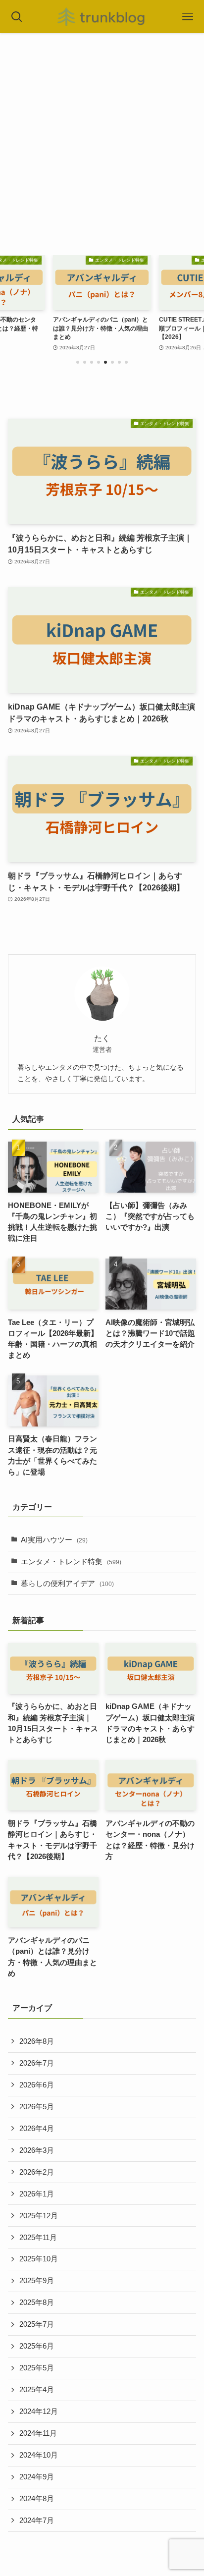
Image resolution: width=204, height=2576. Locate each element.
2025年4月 (37, 2390)
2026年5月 (37, 2107)
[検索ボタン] (17, 17)
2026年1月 (37, 2194)
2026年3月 (37, 2150)
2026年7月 (37, 2063)
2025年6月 (37, 2346)
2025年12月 (39, 2216)
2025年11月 (38, 2238)
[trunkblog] (102, 17)
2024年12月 (39, 2412)
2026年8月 (37, 2041)
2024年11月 (38, 2433)
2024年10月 (39, 2455)
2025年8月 (37, 2302)
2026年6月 (37, 2085)
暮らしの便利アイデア (67, 1584)
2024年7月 (37, 2521)
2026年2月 (37, 2172)
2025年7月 (37, 2324)
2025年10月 (39, 2259)
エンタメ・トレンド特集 (71, 1562)
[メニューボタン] (187, 17)
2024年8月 (37, 2499)
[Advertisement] (102, 140)
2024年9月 (37, 2477)
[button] (78, 362)
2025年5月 (37, 2368)
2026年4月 (37, 2129)
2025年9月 (37, 2281)
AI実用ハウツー (54, 1540)
